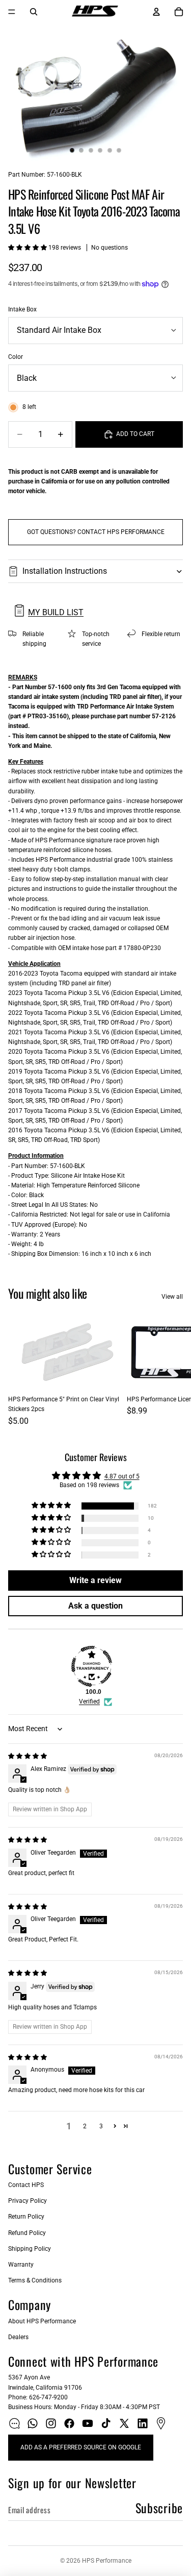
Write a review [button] (95, 1580)
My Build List (56, 612)
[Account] (156, 12)
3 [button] (101, 2126)
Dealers (18, 2337)
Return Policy (26, 2217)
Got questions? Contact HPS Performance (96, 532)
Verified (89, 1702)
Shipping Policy (30, 2249)
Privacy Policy (28, 2201)
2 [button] (85, 2126)
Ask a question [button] (95, 1606)
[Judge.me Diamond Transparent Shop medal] (92, 1666)
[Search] (34, 12)
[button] (28, 248)
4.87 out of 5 (122, 1476)
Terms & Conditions (35, 2280)
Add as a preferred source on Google (81, 2447)
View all (172, 1297)
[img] (28, 1756)
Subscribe (159, 2508)
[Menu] (12, 12)
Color (16, 357)
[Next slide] (172, 1370)
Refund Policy (27, 2233)
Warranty (21, 2265)
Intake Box (22, 309)
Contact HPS (26, 2185)
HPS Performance (107, 2561)
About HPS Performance (42, 2321)
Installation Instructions (65, 571)
